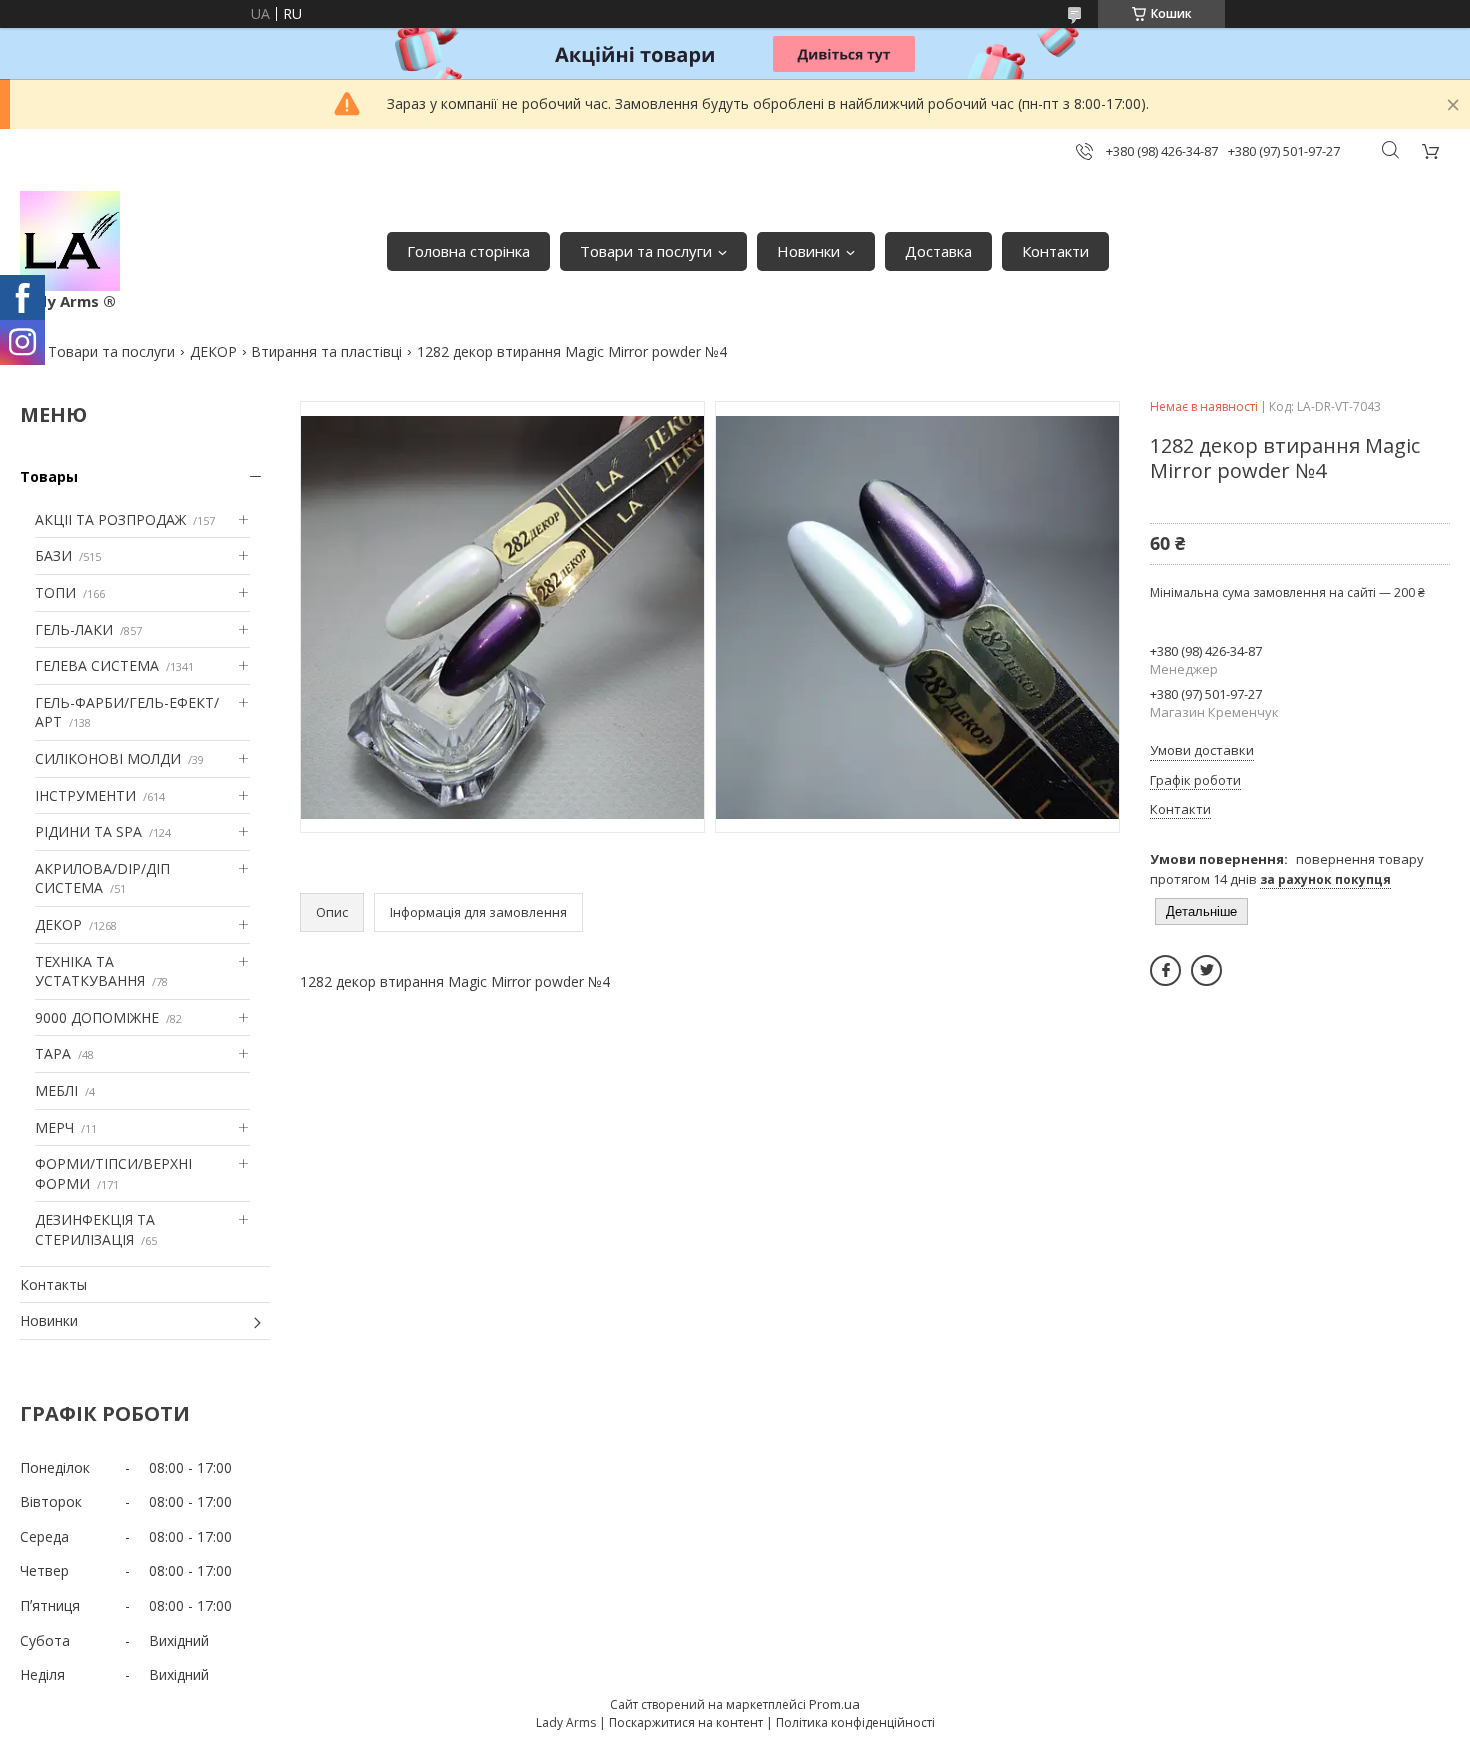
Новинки (808, 251)
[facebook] (1165, 970)
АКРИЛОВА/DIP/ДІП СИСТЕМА (102, 878)
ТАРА (53, 1053)
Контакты (53, 1284)
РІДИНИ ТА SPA (88, 831)
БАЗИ (53, 555)
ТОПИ (55, 592)
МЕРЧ (54, 1127)
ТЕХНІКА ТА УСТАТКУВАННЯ (90, 971)
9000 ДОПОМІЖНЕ (97, 1017)
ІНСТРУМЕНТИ (85, 795)
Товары (49, 476)
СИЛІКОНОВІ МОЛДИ (108, 758)
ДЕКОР (213, 351)
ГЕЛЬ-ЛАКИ (74, 629)
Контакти (1055, 251)
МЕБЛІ (56, 1090)
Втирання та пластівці (326, 351)
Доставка (938, 251)
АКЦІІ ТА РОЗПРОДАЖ (110, 519)
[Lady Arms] (70, 241)
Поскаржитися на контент (686, 1722)
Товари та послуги (646, 251)
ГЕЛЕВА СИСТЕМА (97, 665)
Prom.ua (834, 1704)
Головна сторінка (468, 251)
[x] (1206, 970)
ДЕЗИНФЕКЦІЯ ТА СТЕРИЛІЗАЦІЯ (95, 1229)
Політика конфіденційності (855, 1722)
